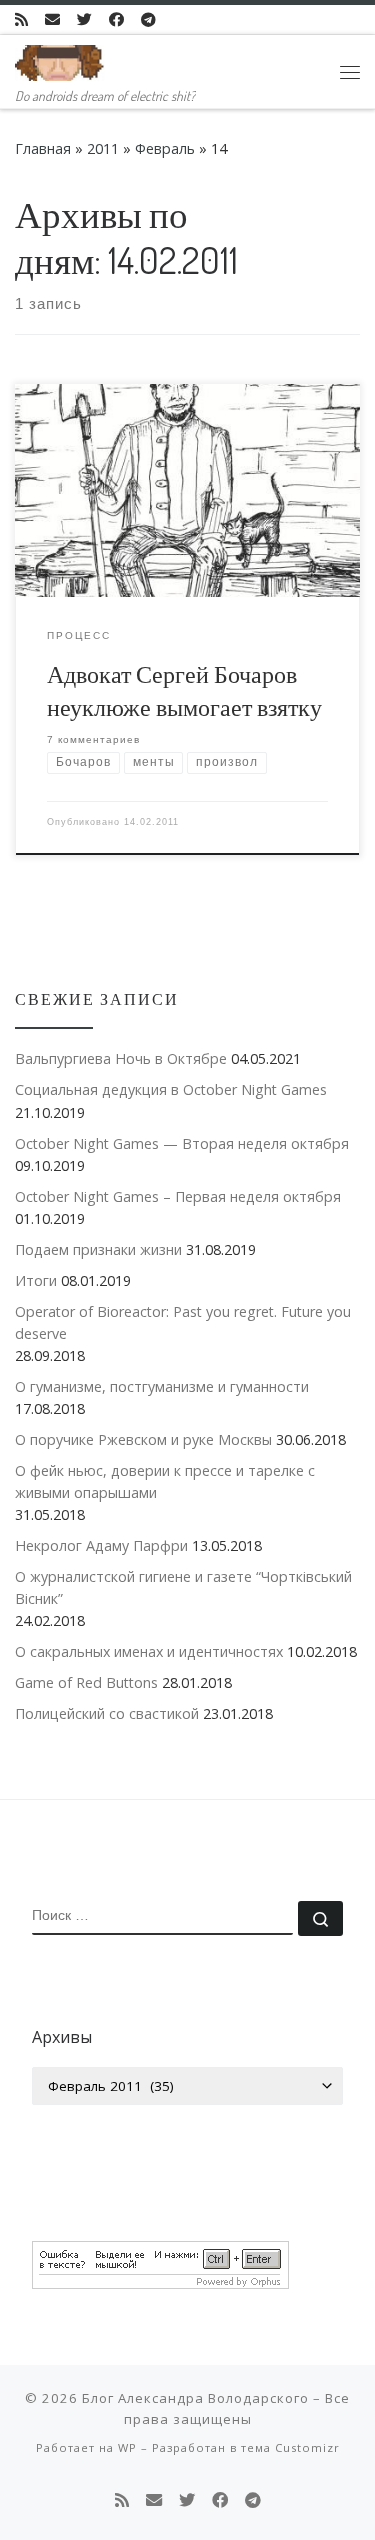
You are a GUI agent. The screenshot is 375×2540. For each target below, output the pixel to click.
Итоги (36, 1280)
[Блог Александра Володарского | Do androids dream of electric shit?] (60, 59)
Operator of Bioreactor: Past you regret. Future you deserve (183, 1322)
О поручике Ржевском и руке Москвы (143, 1439)
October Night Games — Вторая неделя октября (182, 1143)
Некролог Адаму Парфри (101, 1545)
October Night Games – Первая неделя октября (178, 1196)
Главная (43, 148)
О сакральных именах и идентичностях (149, 1651)
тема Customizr (290, 2447)
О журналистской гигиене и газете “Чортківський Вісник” (183, 1587)
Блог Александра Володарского (195, 2398)
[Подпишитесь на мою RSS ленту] (21, 19)
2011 (103, 148)
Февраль (165, 148)
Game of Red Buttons (86, 1682)
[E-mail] (52, 19)
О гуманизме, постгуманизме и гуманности (162, 1386)
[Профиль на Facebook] (116, 19)
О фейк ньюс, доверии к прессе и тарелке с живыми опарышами (165, 1481)
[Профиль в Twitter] (84, 19)
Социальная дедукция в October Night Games (171, 1089)
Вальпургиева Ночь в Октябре (121, 1058)
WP (127, 2447)
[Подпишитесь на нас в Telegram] (148, 19)
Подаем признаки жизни (98, 1249)
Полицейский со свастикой (107, 1713)
